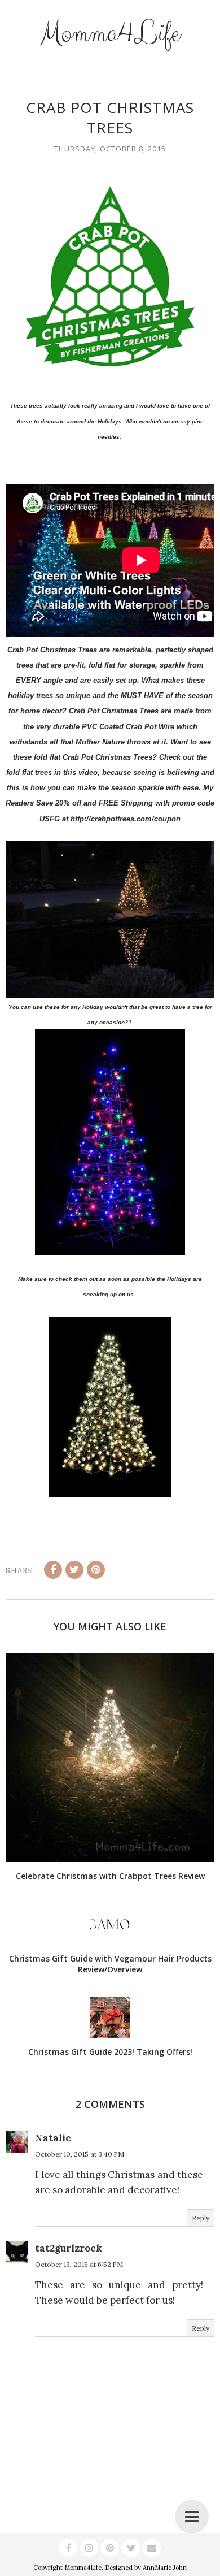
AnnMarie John (165, 2568)
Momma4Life (110, 33)
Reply (201, 2218)
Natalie (53, 2138)
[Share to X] (74, 1570)
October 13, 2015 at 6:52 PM (79, 2264)
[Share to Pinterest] (96, 1570)
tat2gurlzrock (69, 2248)
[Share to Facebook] (53, 1570)
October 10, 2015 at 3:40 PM (80, 2154)
